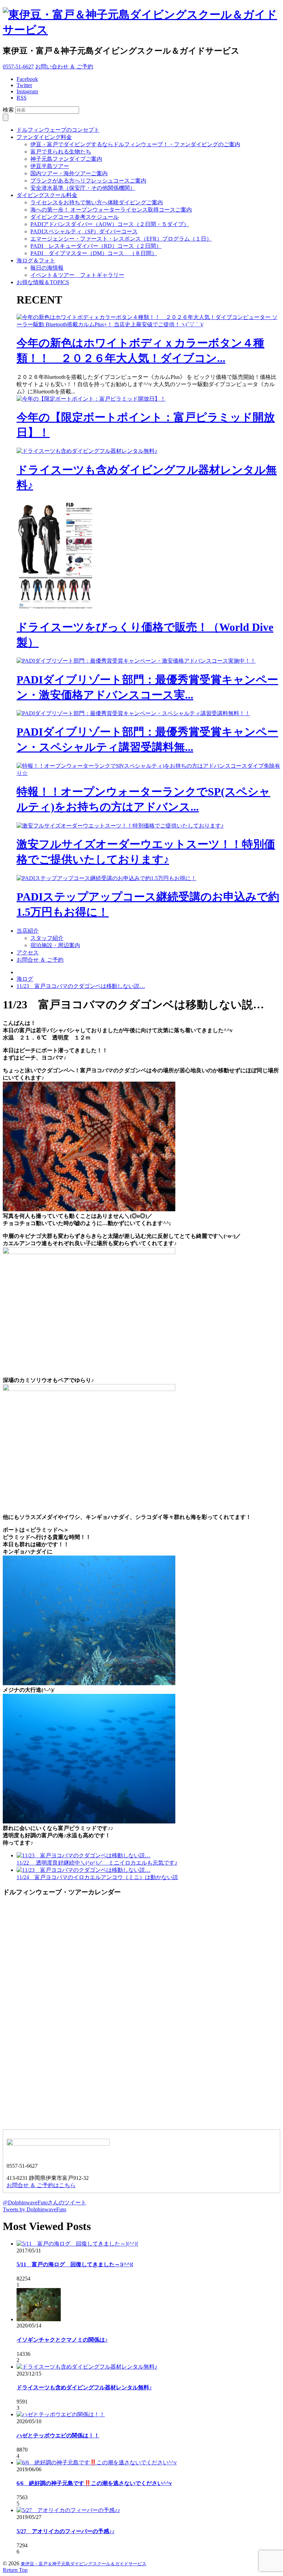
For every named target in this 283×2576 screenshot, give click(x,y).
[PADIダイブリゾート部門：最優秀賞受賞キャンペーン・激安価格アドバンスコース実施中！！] (136, 661)
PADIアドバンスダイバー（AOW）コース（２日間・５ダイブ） (110, 224)
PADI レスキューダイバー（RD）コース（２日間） (96, 246)
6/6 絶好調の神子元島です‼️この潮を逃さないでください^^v (94, 2483)
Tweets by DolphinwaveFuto (35, 2209)
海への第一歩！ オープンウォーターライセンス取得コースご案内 (111, 210)
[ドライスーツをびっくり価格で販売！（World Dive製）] (58, 609)
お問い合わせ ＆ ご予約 (64, 67)
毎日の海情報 (47, 268)
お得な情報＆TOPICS (43, 282)
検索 (8, 110)
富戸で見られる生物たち (61, 152)
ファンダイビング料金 (44, 137)
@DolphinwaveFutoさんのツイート (45, 2202)
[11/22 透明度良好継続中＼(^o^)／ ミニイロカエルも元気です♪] (84, 1855)
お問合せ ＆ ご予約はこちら (41, 2185)
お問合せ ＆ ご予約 (40, 960)
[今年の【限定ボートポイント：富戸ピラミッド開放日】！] (91, 399)
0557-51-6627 (18, 67)
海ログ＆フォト (36, 260)
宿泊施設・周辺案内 (55, 945)
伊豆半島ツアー (50, 166)
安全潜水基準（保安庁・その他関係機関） (83, 188)
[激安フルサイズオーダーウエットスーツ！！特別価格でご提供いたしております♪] (120, 826)
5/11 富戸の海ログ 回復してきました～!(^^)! (75, 2264)
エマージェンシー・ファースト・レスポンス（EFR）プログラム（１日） (121, 239)
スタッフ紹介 (47, 938)
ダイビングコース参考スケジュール (75, 217)
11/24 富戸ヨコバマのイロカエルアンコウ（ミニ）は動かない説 (97, 1877)
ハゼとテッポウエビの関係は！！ (58, 2435)
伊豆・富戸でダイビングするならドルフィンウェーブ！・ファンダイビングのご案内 (135, 144)
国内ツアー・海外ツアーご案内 (69, 173)
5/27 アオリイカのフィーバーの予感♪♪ (66, 2531)
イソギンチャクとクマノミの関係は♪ (62, 2340)
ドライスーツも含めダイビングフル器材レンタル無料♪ (84, 2387)
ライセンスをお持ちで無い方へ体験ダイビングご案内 (97, 202)
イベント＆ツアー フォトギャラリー (77, 275)
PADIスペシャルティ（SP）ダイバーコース (84, 231)
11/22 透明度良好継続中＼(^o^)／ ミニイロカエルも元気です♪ (97, 1863)
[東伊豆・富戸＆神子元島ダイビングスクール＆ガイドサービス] (141, 30)
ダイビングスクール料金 (47, 195)
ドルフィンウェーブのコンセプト (58, 130)
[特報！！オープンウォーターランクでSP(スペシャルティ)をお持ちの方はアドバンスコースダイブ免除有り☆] (148, 773)
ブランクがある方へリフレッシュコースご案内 (88, 181)
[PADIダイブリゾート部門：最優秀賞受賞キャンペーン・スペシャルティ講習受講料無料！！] (133, 713)
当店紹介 (28, 931)
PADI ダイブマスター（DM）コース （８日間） (94, 253)
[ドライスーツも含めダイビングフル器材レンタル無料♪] (87, 451)
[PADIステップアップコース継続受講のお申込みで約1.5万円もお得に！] (106, 878)
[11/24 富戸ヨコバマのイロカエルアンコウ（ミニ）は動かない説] (84, 1870)
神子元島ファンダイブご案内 (66, 159)
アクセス (28, 953)
